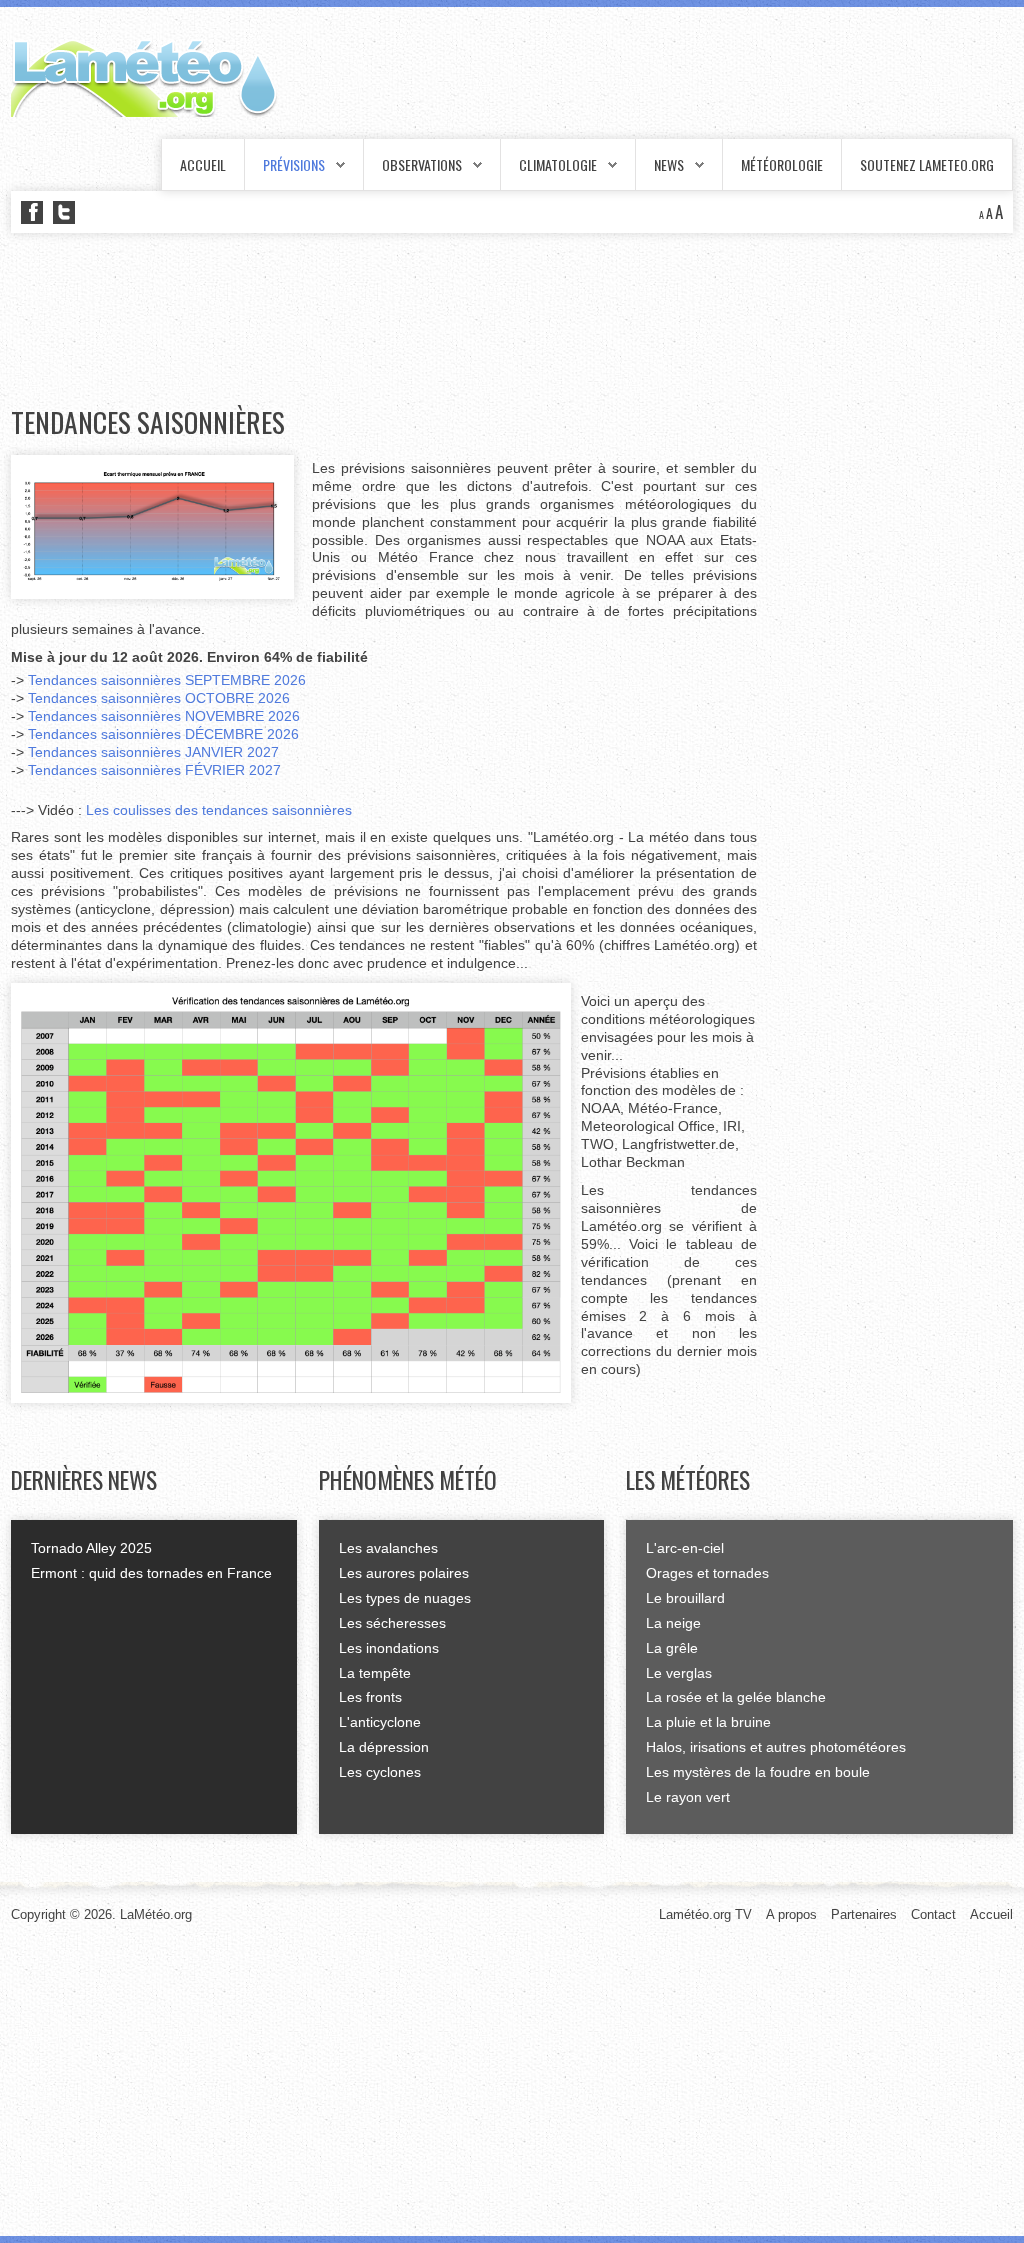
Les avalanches (388, 1548)
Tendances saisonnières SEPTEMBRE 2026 (167, 680)
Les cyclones (380, 1772)
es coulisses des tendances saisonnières (223, 810)
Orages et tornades (707, 1573)
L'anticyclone (380, 1722)
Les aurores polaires (404, 1573)
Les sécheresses (392, 1623)
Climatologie (558, 164)
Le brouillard (685, 1598)
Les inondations (389, 1648)
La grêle (672, 1648)
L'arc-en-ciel (685, 1548)
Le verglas (679, 1673)
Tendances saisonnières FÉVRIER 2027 (154, 770)
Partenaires (864, 1914)
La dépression (384, 1747)
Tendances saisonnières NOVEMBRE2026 (164, 716)
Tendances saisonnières (148, 422)
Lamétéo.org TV (705, 1914)
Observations (422, 164)
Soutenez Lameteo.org (927, 164)
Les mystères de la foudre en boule (758, 1772)
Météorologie (782, 164)
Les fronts (370, 1697)
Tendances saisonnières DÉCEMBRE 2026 (163, 734)
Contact (933, 1914)
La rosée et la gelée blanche (736, 1697)
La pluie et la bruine (708, 1722)
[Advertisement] (375, 320)
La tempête (375, 1673)
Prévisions (294, 164)
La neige (673, 1623)
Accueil (203, 164)
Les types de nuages (405, 1598)
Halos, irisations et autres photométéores (776, 1747)
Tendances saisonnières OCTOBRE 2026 (159, 698)
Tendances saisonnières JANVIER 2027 (153, 752)
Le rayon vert (688, 1797)
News (669, 164)
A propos (791, 1914)
